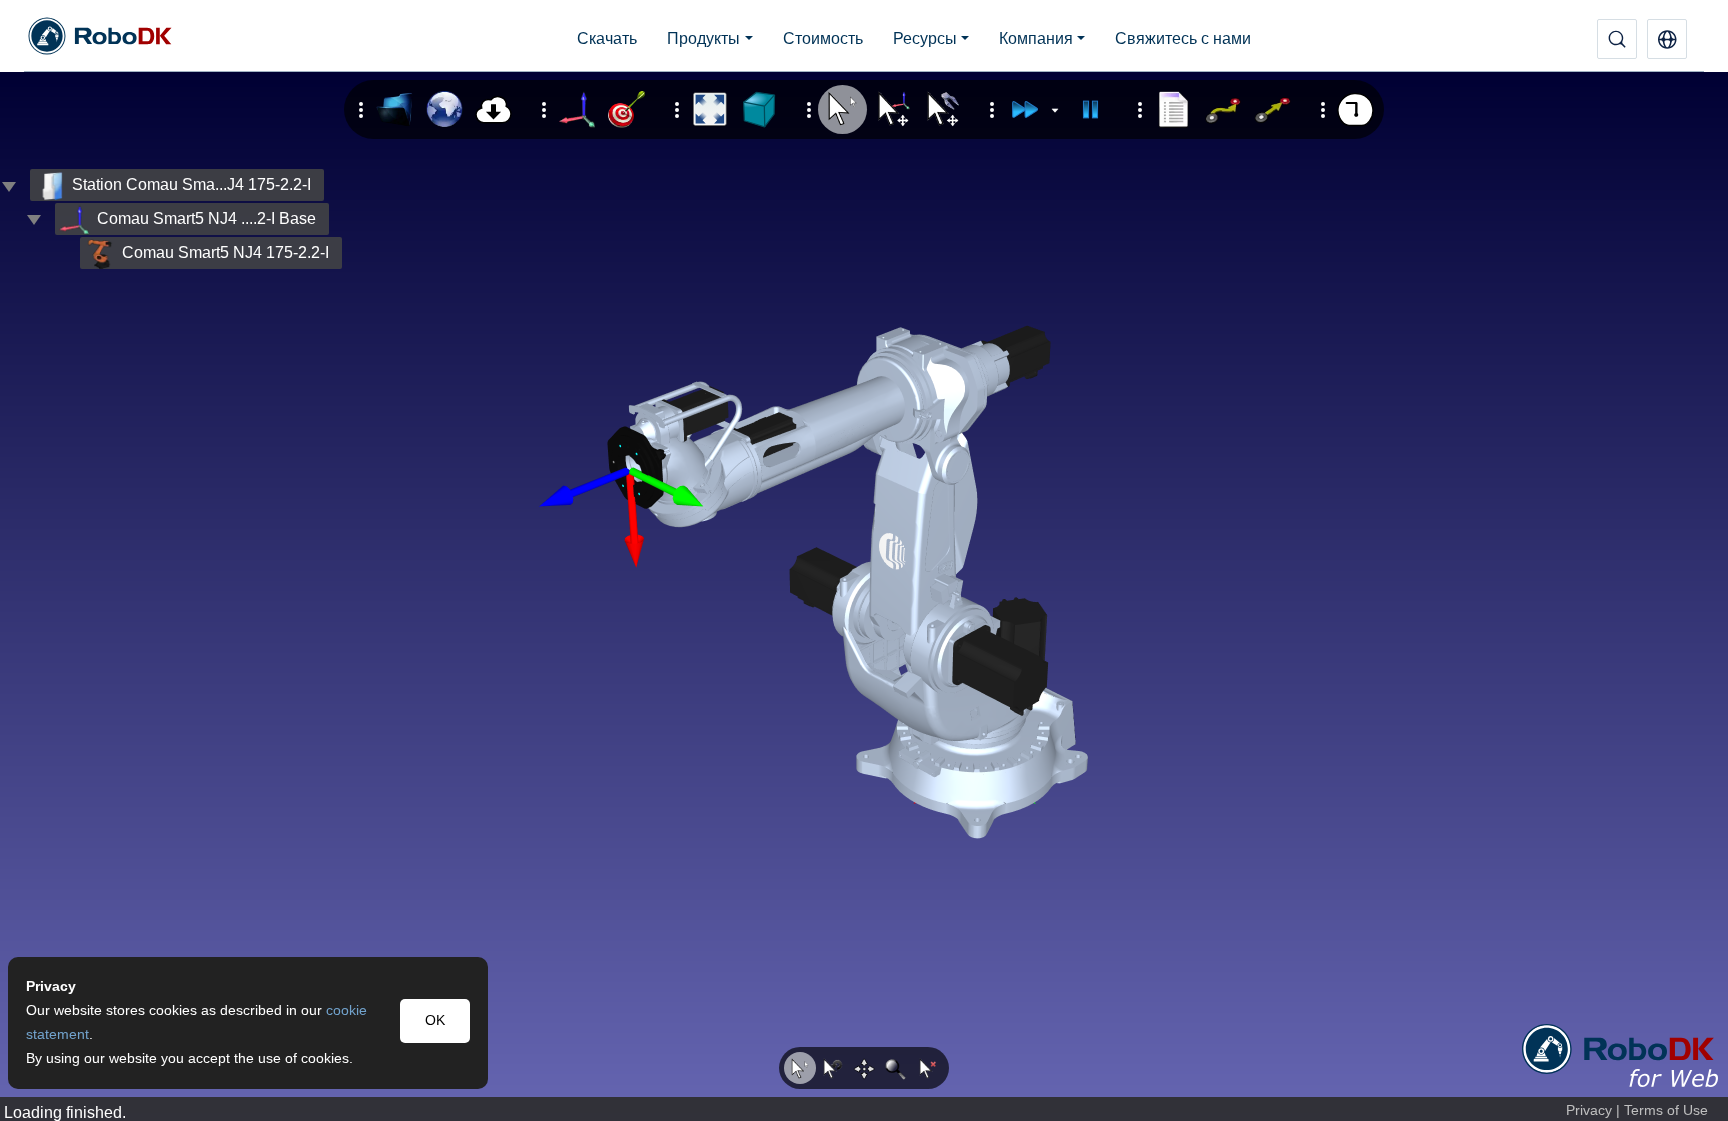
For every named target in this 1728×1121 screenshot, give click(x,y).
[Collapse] (34, 219)
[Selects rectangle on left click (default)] (800, 1068)
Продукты (703, 38)
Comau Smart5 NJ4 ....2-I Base (206, 218)
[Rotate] (832, 1068)
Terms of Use (1666, 1110)
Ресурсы (925, 38)
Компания (1036, 38)
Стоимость (823, 38)
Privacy (1589, 1110)
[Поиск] (1617, 39)
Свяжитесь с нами (1183, 38)
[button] (1667, 39)
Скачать (607, 38)
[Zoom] (896, 1068)
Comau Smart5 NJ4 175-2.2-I (225, 252)
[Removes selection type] (928, 1068)
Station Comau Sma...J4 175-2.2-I (191, 184)
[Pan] (864, 1068)
